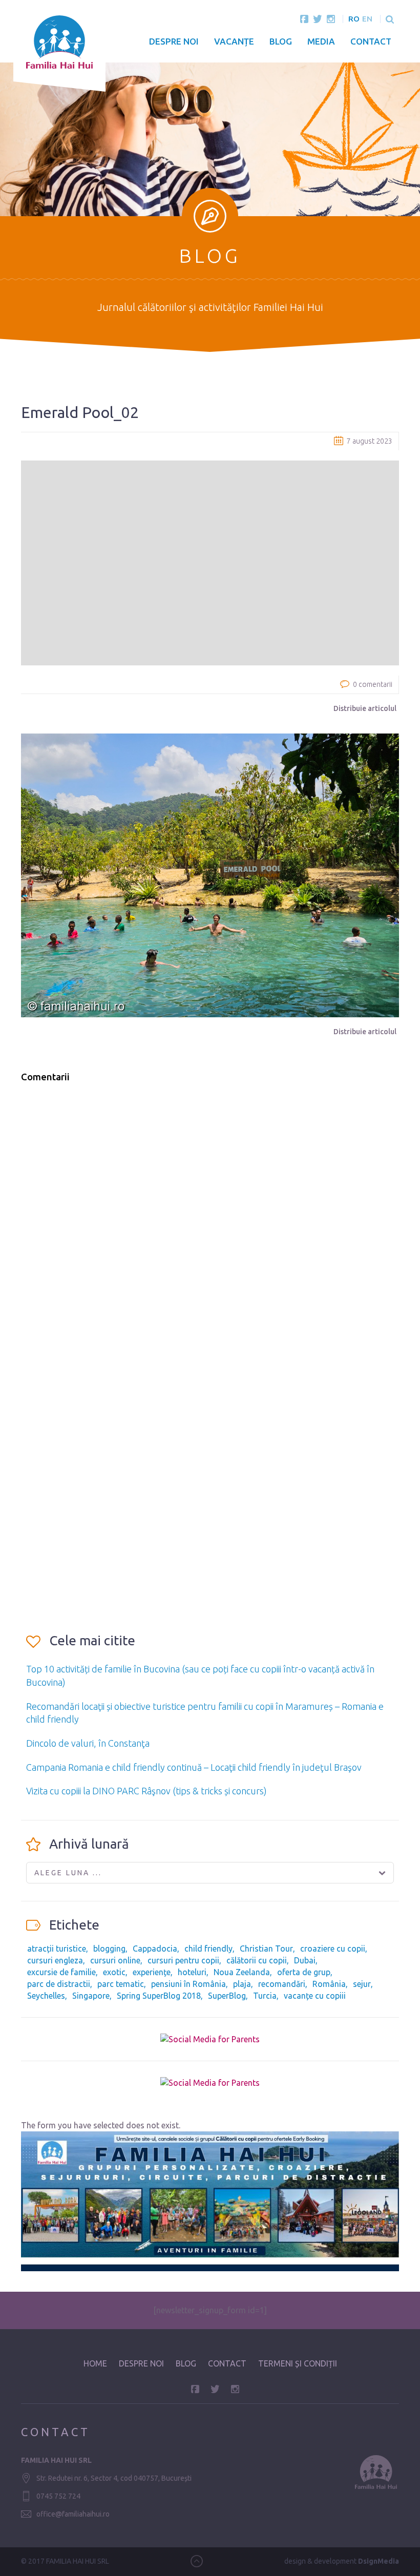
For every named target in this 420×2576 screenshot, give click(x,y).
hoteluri (192, 1972)
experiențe (152, 1972)
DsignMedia (379, 2561)
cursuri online (115, 1960)
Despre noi (174, 41)
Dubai (305, 1960)
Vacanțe (234, 41)
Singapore (91, 1996)
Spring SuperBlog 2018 (159, 1996)
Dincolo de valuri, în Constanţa (88, 1743)
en (367, 19)
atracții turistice (57, 1949)
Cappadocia (155, 1949)
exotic (114, 1972)
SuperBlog (227, 1996)
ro (354, 19)
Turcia (265, 1996)
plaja (242, 1984)
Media (321, 41)
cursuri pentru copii (183, 1960)
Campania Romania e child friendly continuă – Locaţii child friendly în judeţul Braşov (194, 1767)
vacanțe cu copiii (315, 1996)
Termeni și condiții (298, 2363)
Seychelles (46, 1996)
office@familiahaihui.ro (73, 2514)
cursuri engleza (55, 1960)
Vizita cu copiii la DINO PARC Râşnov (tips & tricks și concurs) (146, 1791)
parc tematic (121, 1984)
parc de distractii (59, 1984)
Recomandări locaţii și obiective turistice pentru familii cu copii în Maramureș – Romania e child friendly (205, 1713)
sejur (362, 1984)
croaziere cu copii (333, 1949)
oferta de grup (304, 1972)
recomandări (282, 1984)
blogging (109, 1949)
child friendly (208, 1949)
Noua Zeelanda (242, 1972)
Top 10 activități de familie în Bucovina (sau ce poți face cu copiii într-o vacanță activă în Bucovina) (200, 1676)
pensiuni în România (188, 1984)
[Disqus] (210, 1222)
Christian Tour (266, 1949)
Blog (281, 41)
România (329, 1984)
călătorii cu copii (257, 1960)
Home (95, 2363)
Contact (371, 41)
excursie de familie (61, 1972)
